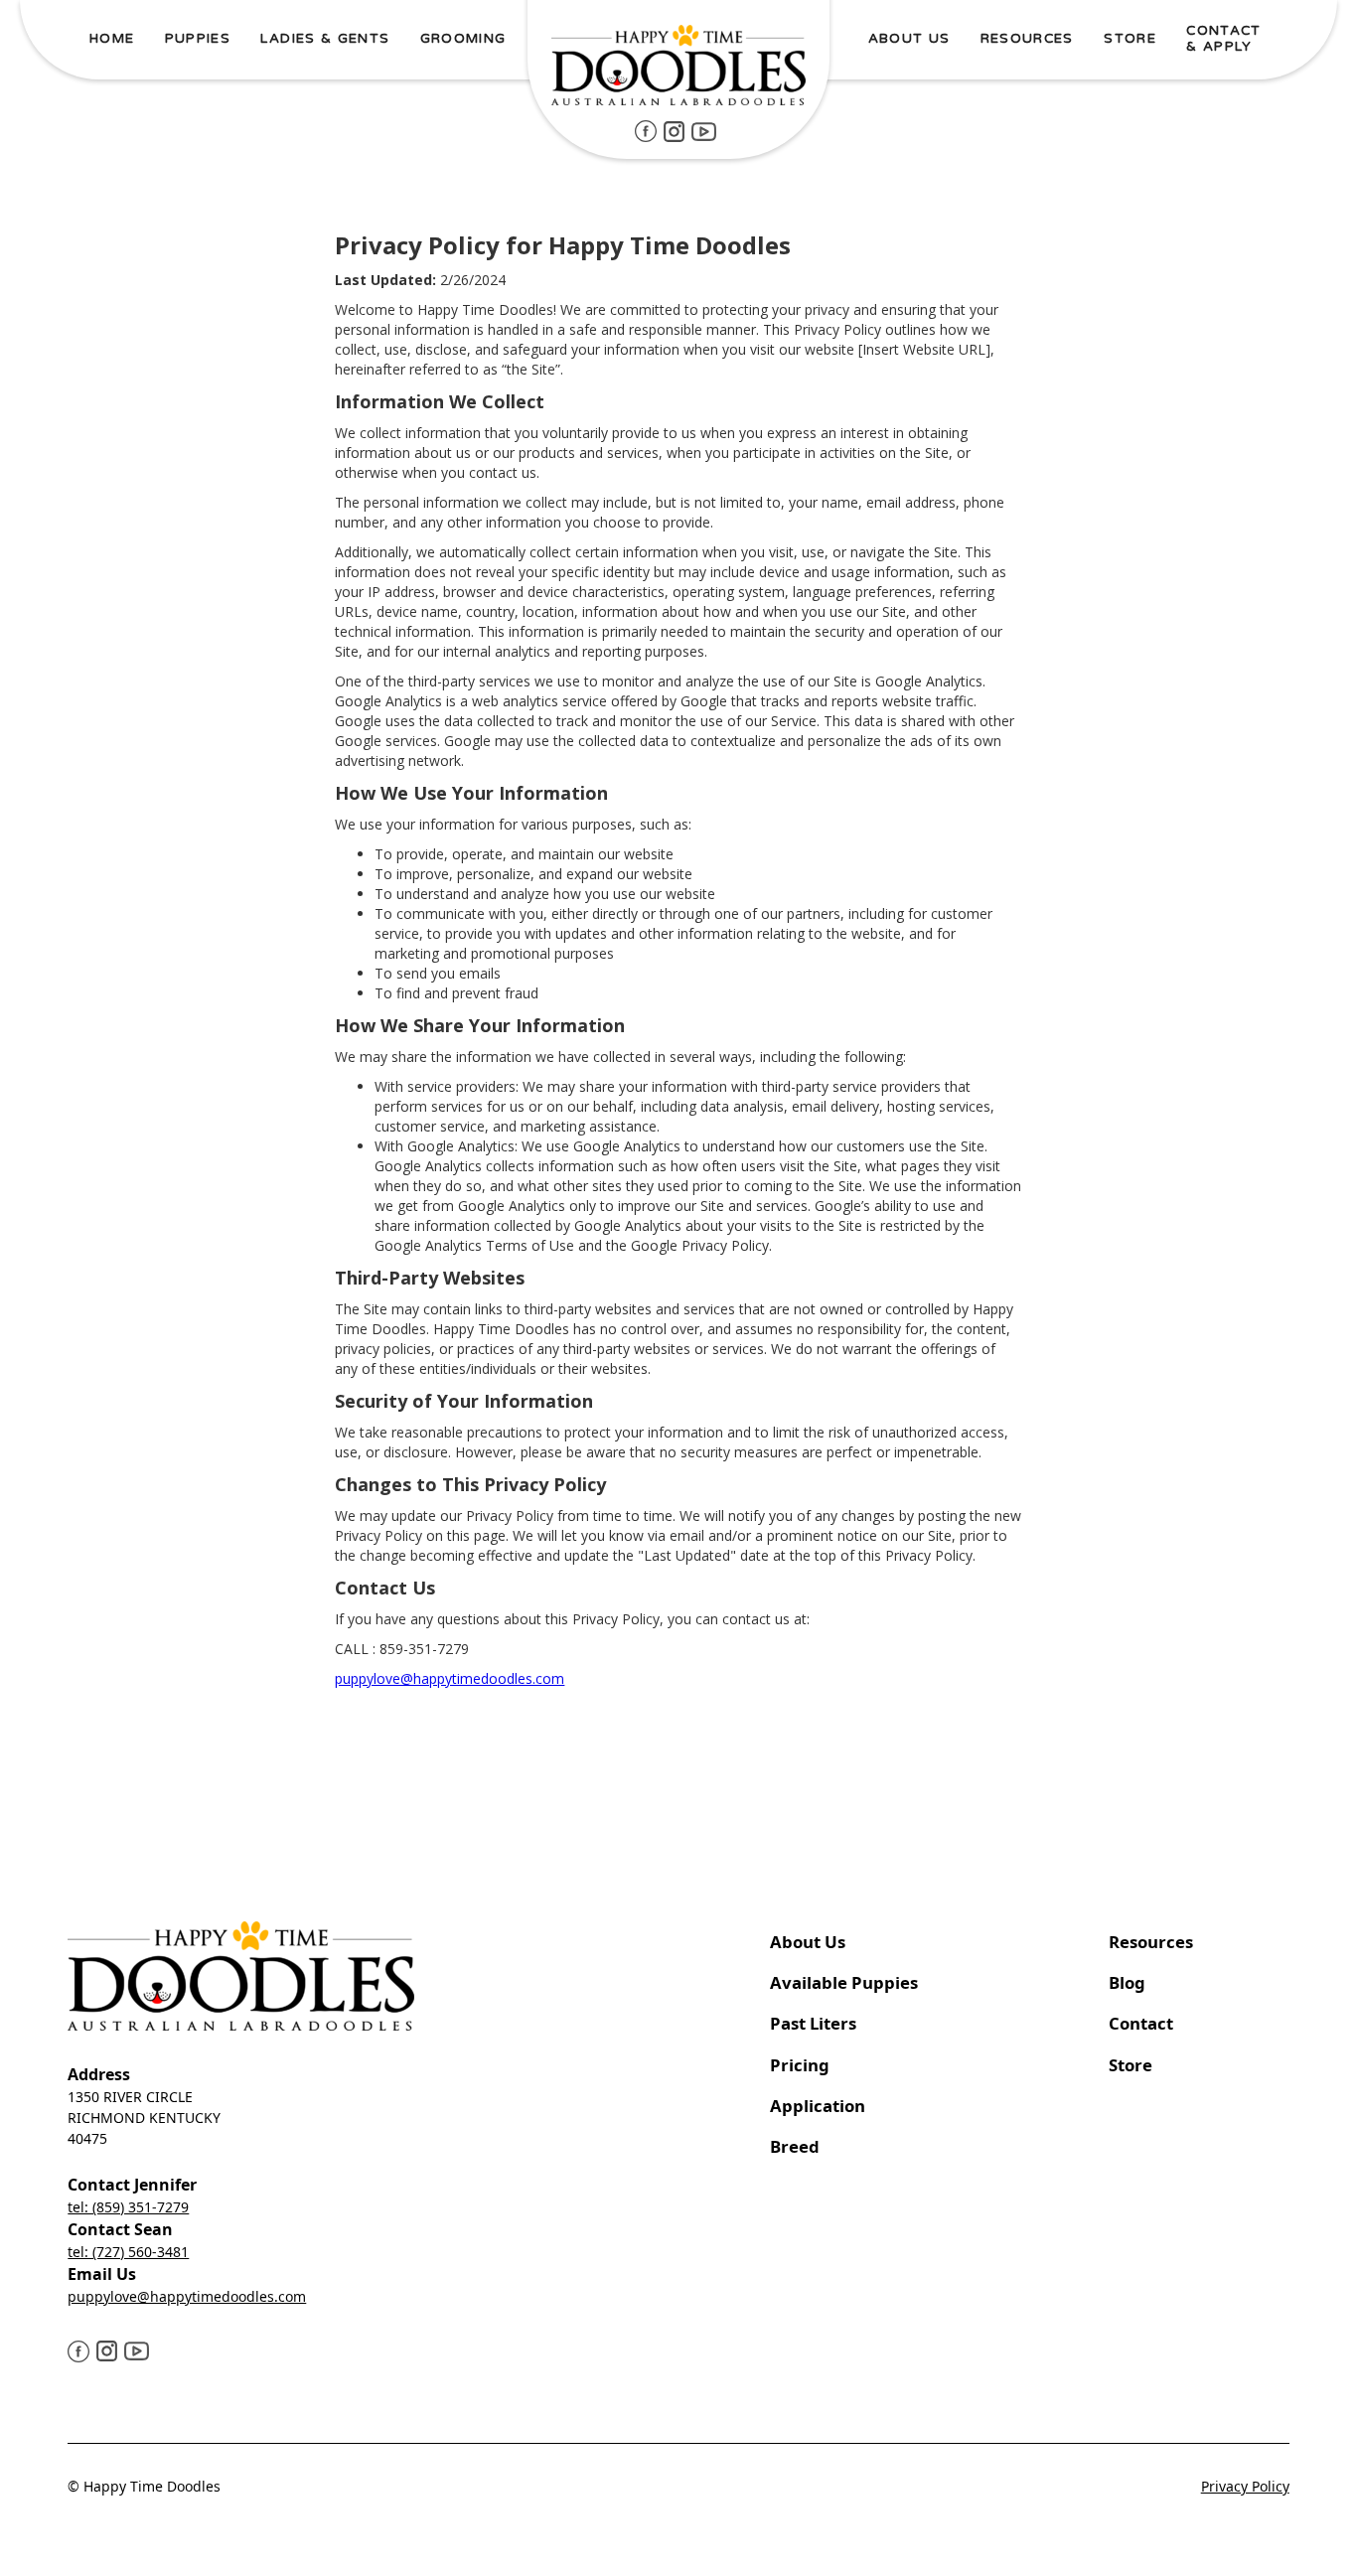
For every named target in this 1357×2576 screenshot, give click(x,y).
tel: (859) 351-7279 (128, 2207)
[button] (198, 40)
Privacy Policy (1245, 2486)
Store (1131, 2065)
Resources (1151, 1942)
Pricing (800, 2065)
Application (818, 2106)
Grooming (463, 39)
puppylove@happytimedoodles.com (450, 1678)
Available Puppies (844, 1982)
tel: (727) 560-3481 (128, 2252)
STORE (1130, 39)
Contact (1143, 2023)
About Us (808, 1942)
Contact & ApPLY (1223, 39)
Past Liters (813, 2023)
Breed (795, 2146)
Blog (1127, 1982)
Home (112, 39)
